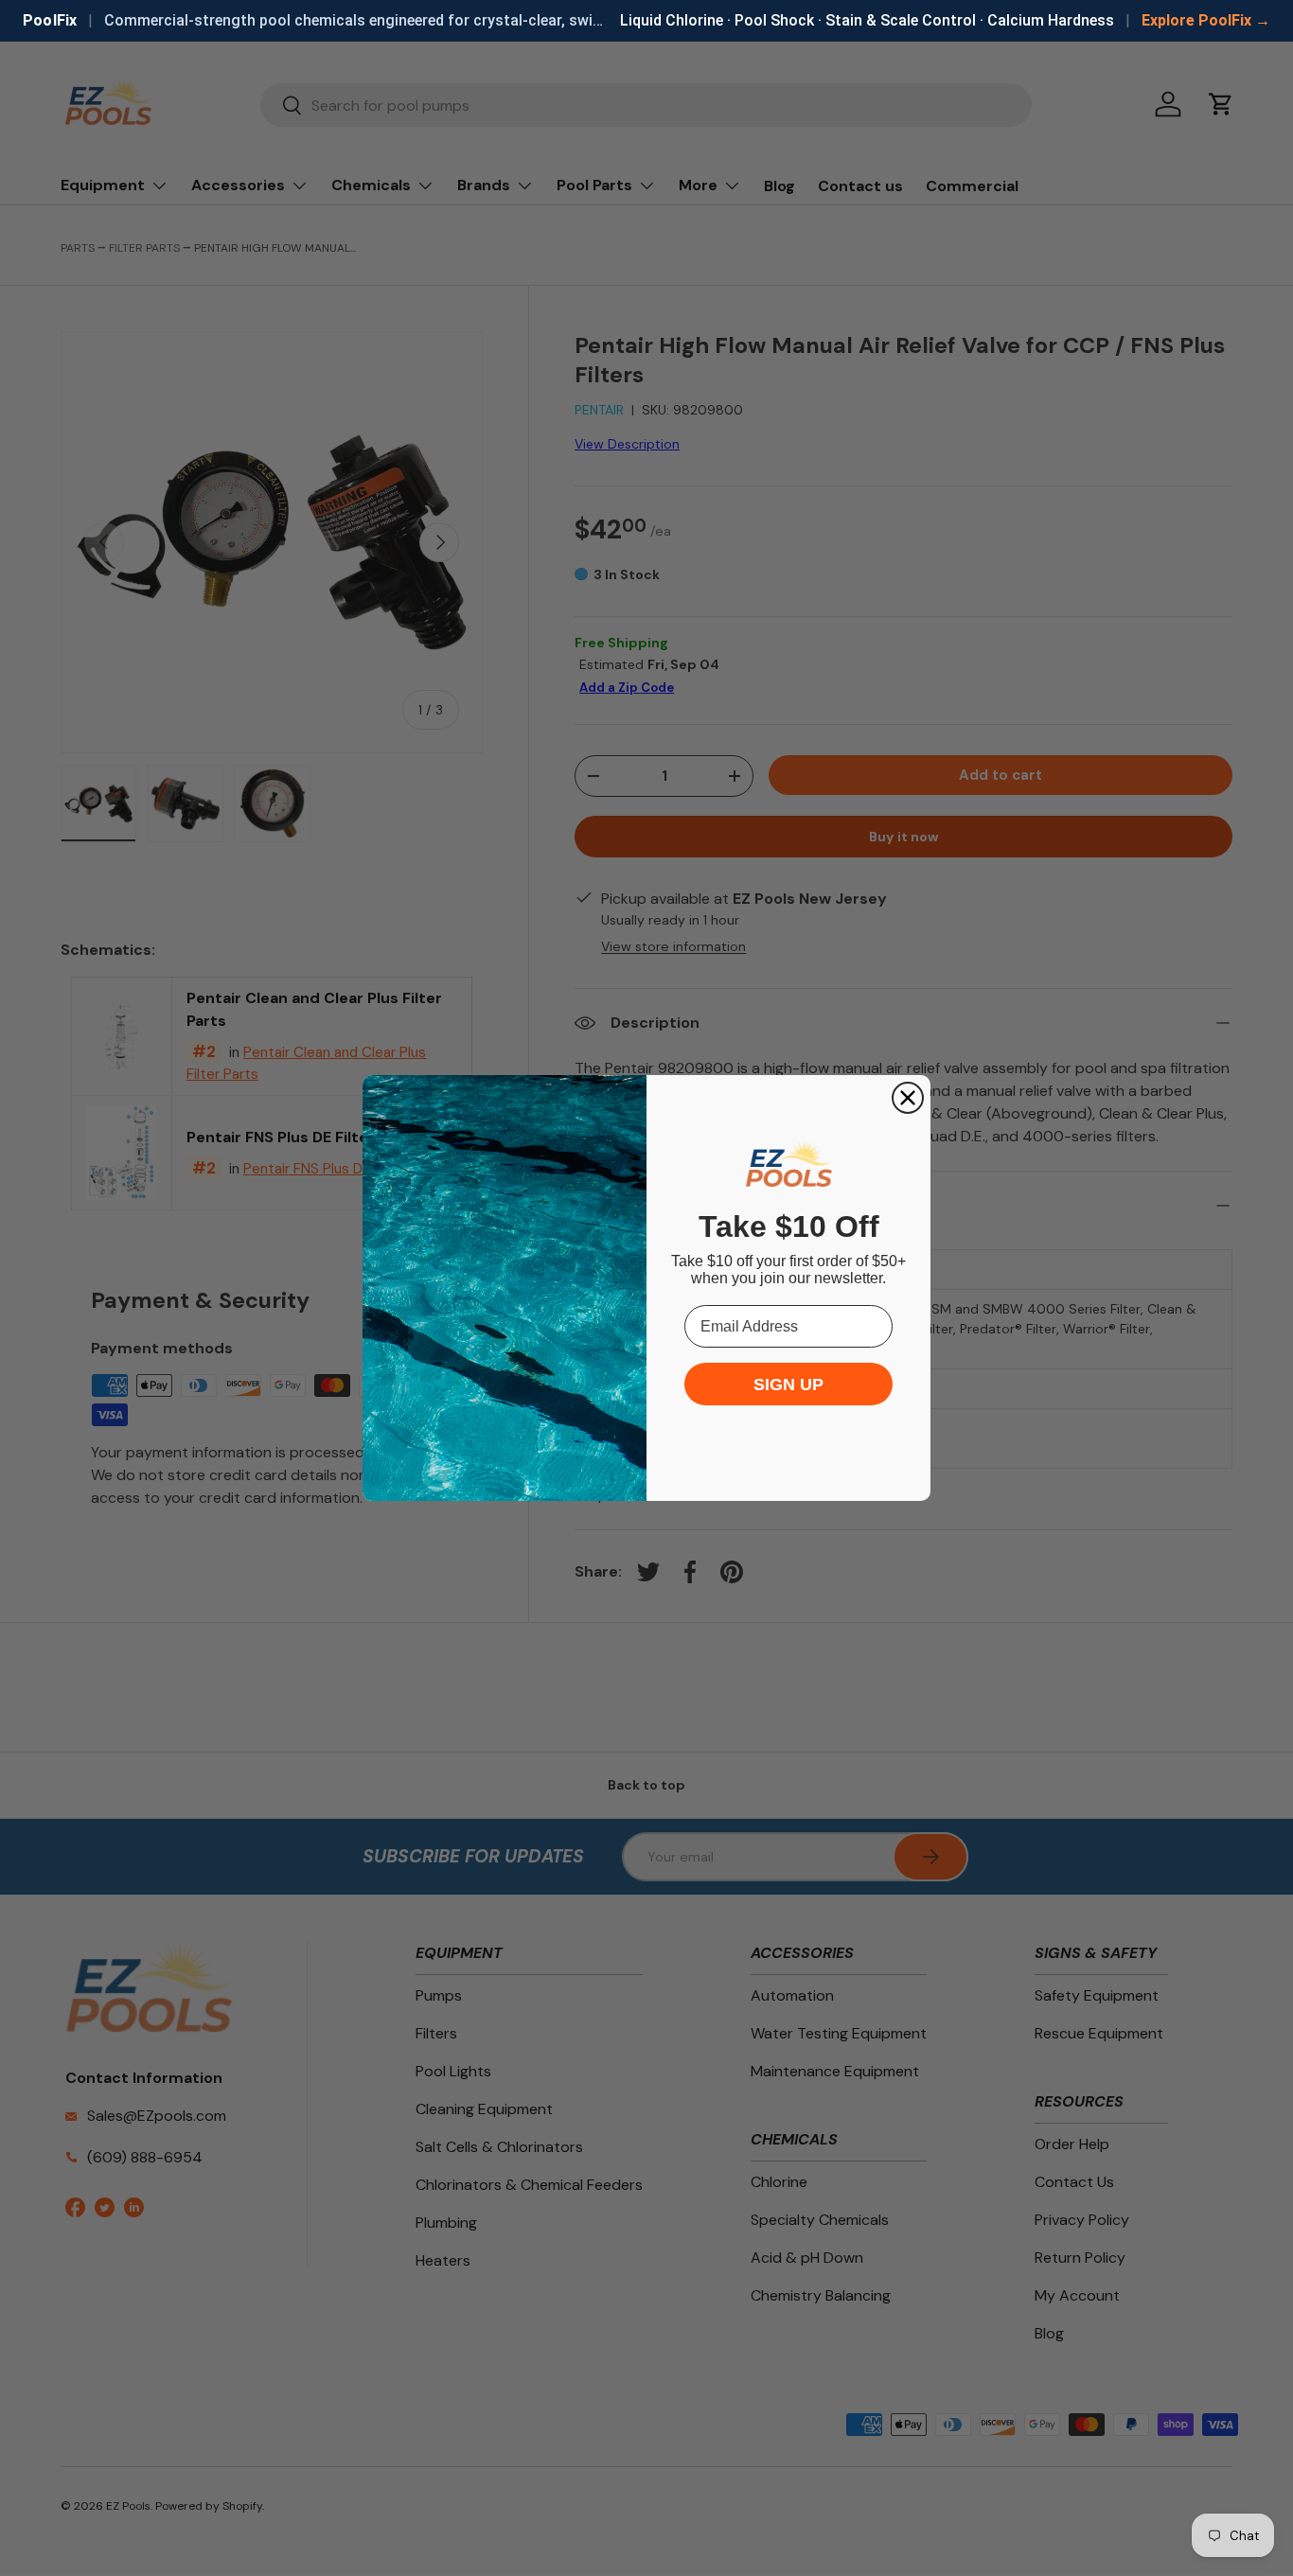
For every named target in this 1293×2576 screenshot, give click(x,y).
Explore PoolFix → (1206, 20)
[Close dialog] (908, 1098)
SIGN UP (788, 1385)
